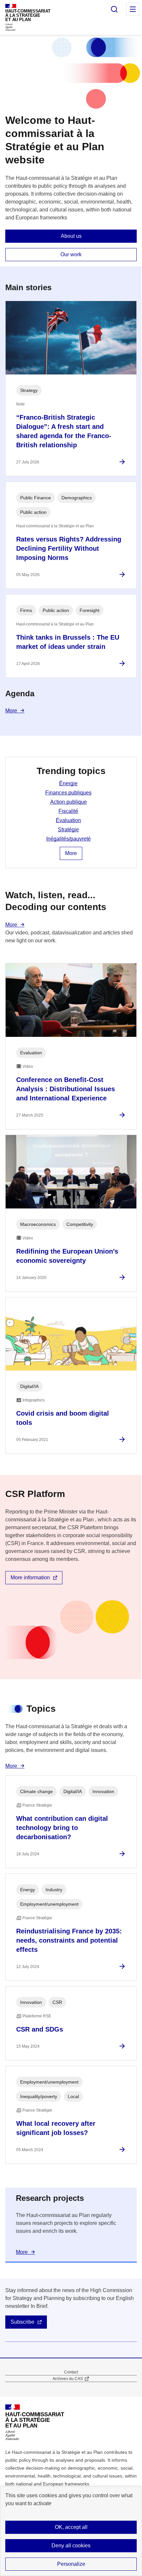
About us (71, 236)
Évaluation (68, 820)
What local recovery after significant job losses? (56, 2128)
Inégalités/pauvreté (69, 839)
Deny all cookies (71, 2546)
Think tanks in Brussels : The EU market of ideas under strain (68, 642)
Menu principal (133, 9)
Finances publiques (68, 793)
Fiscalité (68, 811)
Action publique (69, 802)
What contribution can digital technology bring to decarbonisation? (62, 1828)
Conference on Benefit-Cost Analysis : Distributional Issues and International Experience (66, 1089)
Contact (71, 2372)
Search (114, 9)
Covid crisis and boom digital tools (63, 1418)
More (11, 711)
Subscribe (22, 2322)
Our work (71, 254)
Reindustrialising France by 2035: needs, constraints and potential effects (69, 1940)
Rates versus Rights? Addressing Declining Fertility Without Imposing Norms (69, 548)
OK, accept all (71, 2527)
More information (30, 1578)
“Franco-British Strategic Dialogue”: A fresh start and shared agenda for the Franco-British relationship (64, 431)
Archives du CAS (68, 2379)
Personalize (71, 2564)
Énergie (68, 783)
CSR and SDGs (40, 2029)
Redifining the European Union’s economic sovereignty (67, 1256)
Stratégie (68, 830)
